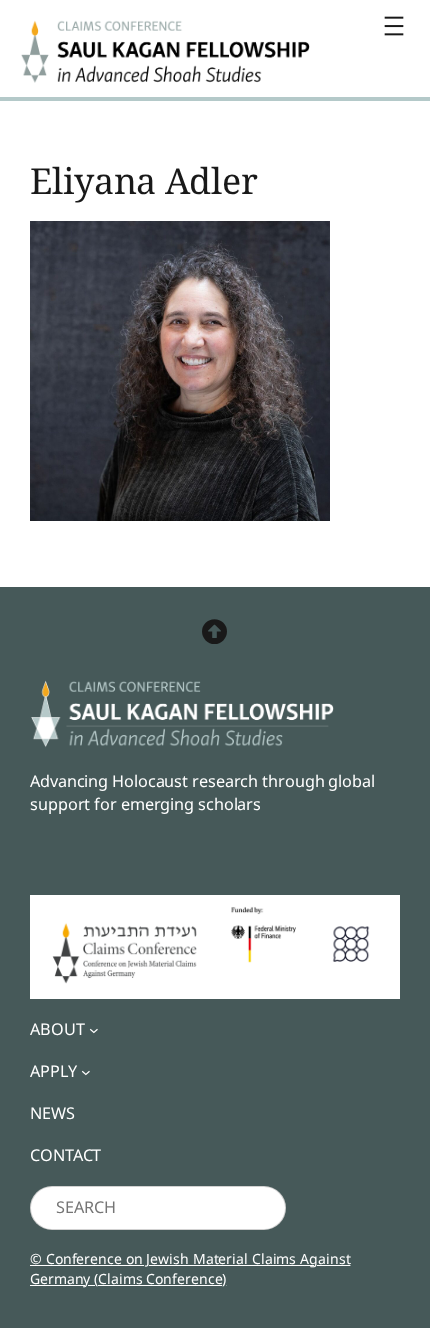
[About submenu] (94, 1030)
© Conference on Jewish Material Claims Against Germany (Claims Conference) (190, 1268)
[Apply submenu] (86, 1072)
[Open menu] (394, 26)
